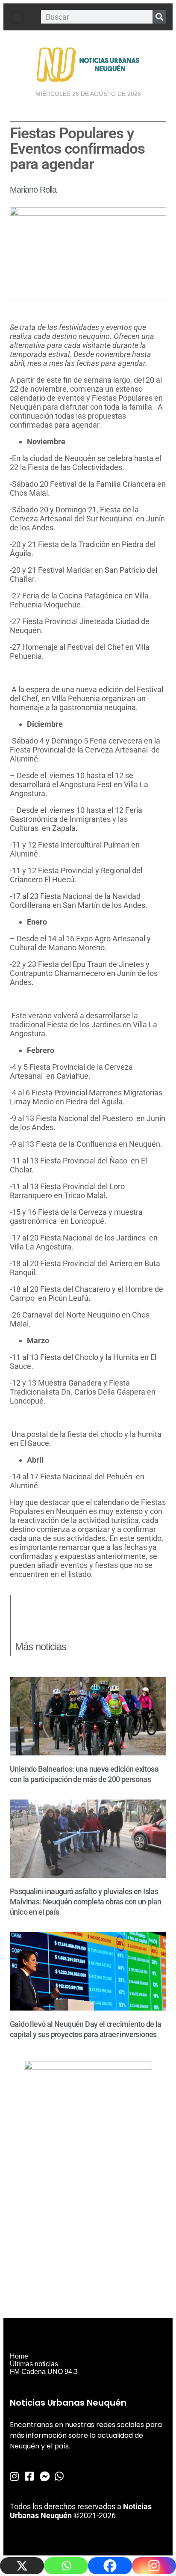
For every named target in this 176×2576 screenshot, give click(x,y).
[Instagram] (154, 2566)
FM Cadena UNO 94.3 (44, 2372)
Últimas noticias (34, 2364)
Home (19, 2356)
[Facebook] (110, 2566)
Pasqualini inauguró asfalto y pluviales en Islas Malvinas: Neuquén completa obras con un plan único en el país (86, 1902)
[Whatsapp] (66, 2566)
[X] (22, 2566)
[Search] (159, 17)
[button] (17, 17)
